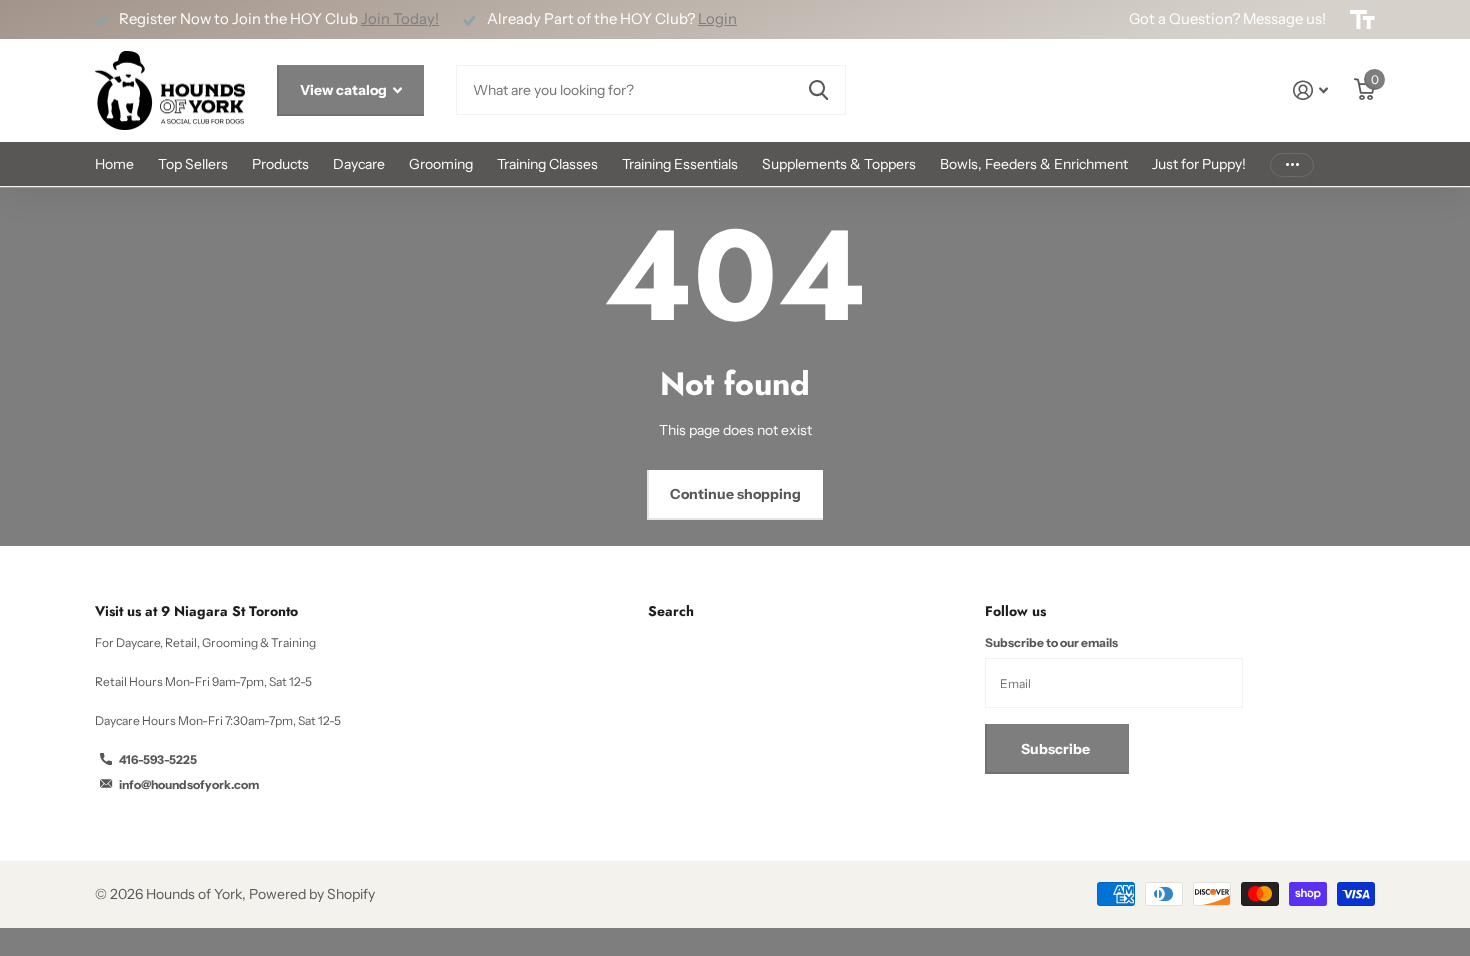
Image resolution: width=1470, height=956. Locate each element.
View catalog (345, 90)
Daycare (359, 164)
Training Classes (547, 164)
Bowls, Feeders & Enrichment (1034, 164)
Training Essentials (680, 164)
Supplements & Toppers (839, 164)
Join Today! (400, 19)
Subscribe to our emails (1051, 642)
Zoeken (818, 90)
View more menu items (1292, 164)
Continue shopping (735, 494)
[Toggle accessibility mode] (1362, 20)
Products (280, 164)
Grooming (441, 164)
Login (717, 19)
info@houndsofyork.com (189, 784)
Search (671, 611)
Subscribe (1057, 749)
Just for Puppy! (1199, 164)
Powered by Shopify (312, 894)
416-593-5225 (158, 759)
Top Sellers (193, 164)
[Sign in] (1310, 90)
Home (114, 164)
